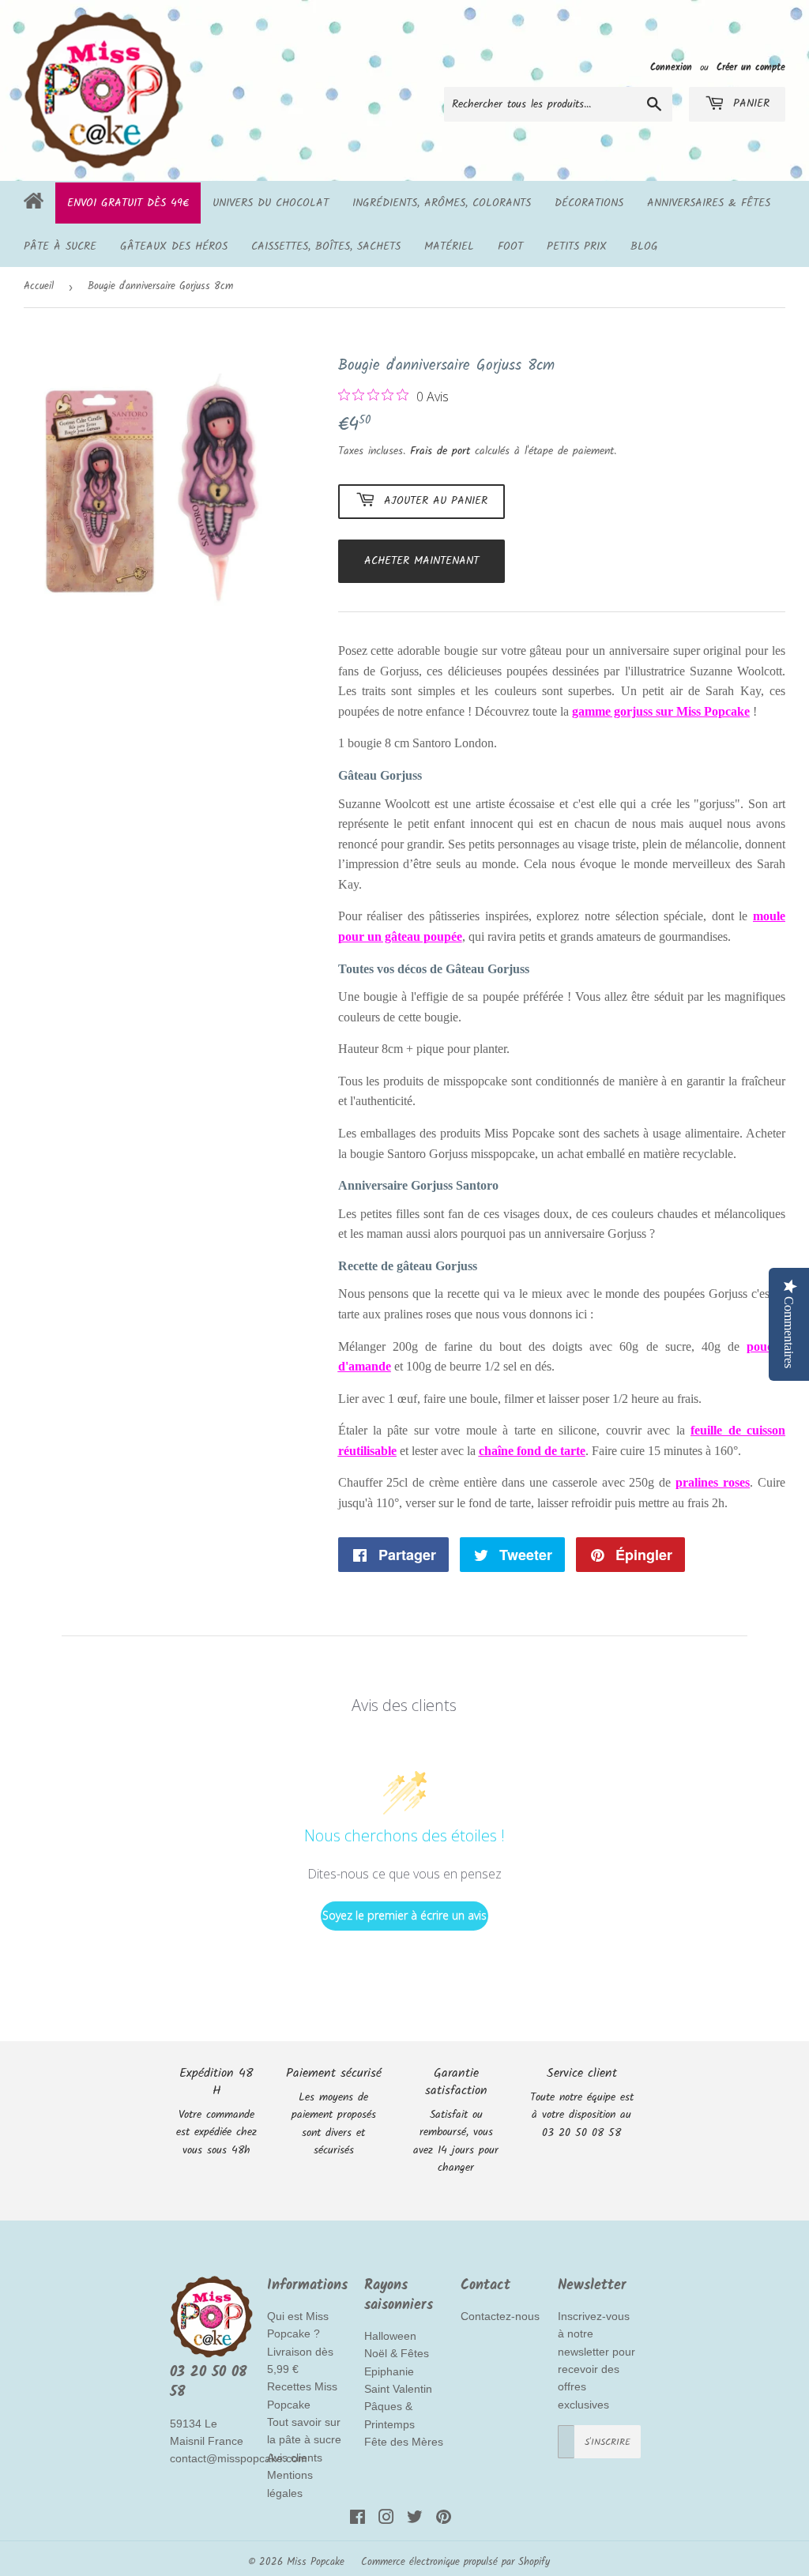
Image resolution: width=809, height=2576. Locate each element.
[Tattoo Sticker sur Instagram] (386, 2520)
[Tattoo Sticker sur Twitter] (415, 2520)
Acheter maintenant (421, 561)
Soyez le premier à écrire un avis (404, 1915)
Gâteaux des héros (174, 246)
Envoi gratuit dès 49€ (128, 203)
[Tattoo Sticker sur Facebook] (357, 2520)
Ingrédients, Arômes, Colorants (442, 203)
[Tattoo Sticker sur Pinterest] (444, 2520)
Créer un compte (751, 68)
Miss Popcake (316, 2562)
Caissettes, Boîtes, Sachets (326, 246)
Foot (510, 246)
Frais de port (440, 451)
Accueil (39, 286)
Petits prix (577, 246)
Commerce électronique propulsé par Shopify (455, 2562)
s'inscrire (608, 2442)
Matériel (449, 246)
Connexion (671, 68)
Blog (644, 246)
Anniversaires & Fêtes (709, 203)
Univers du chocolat (271, 203)
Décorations (589, 203)
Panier (749, 103)
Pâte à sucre (60, 246)
